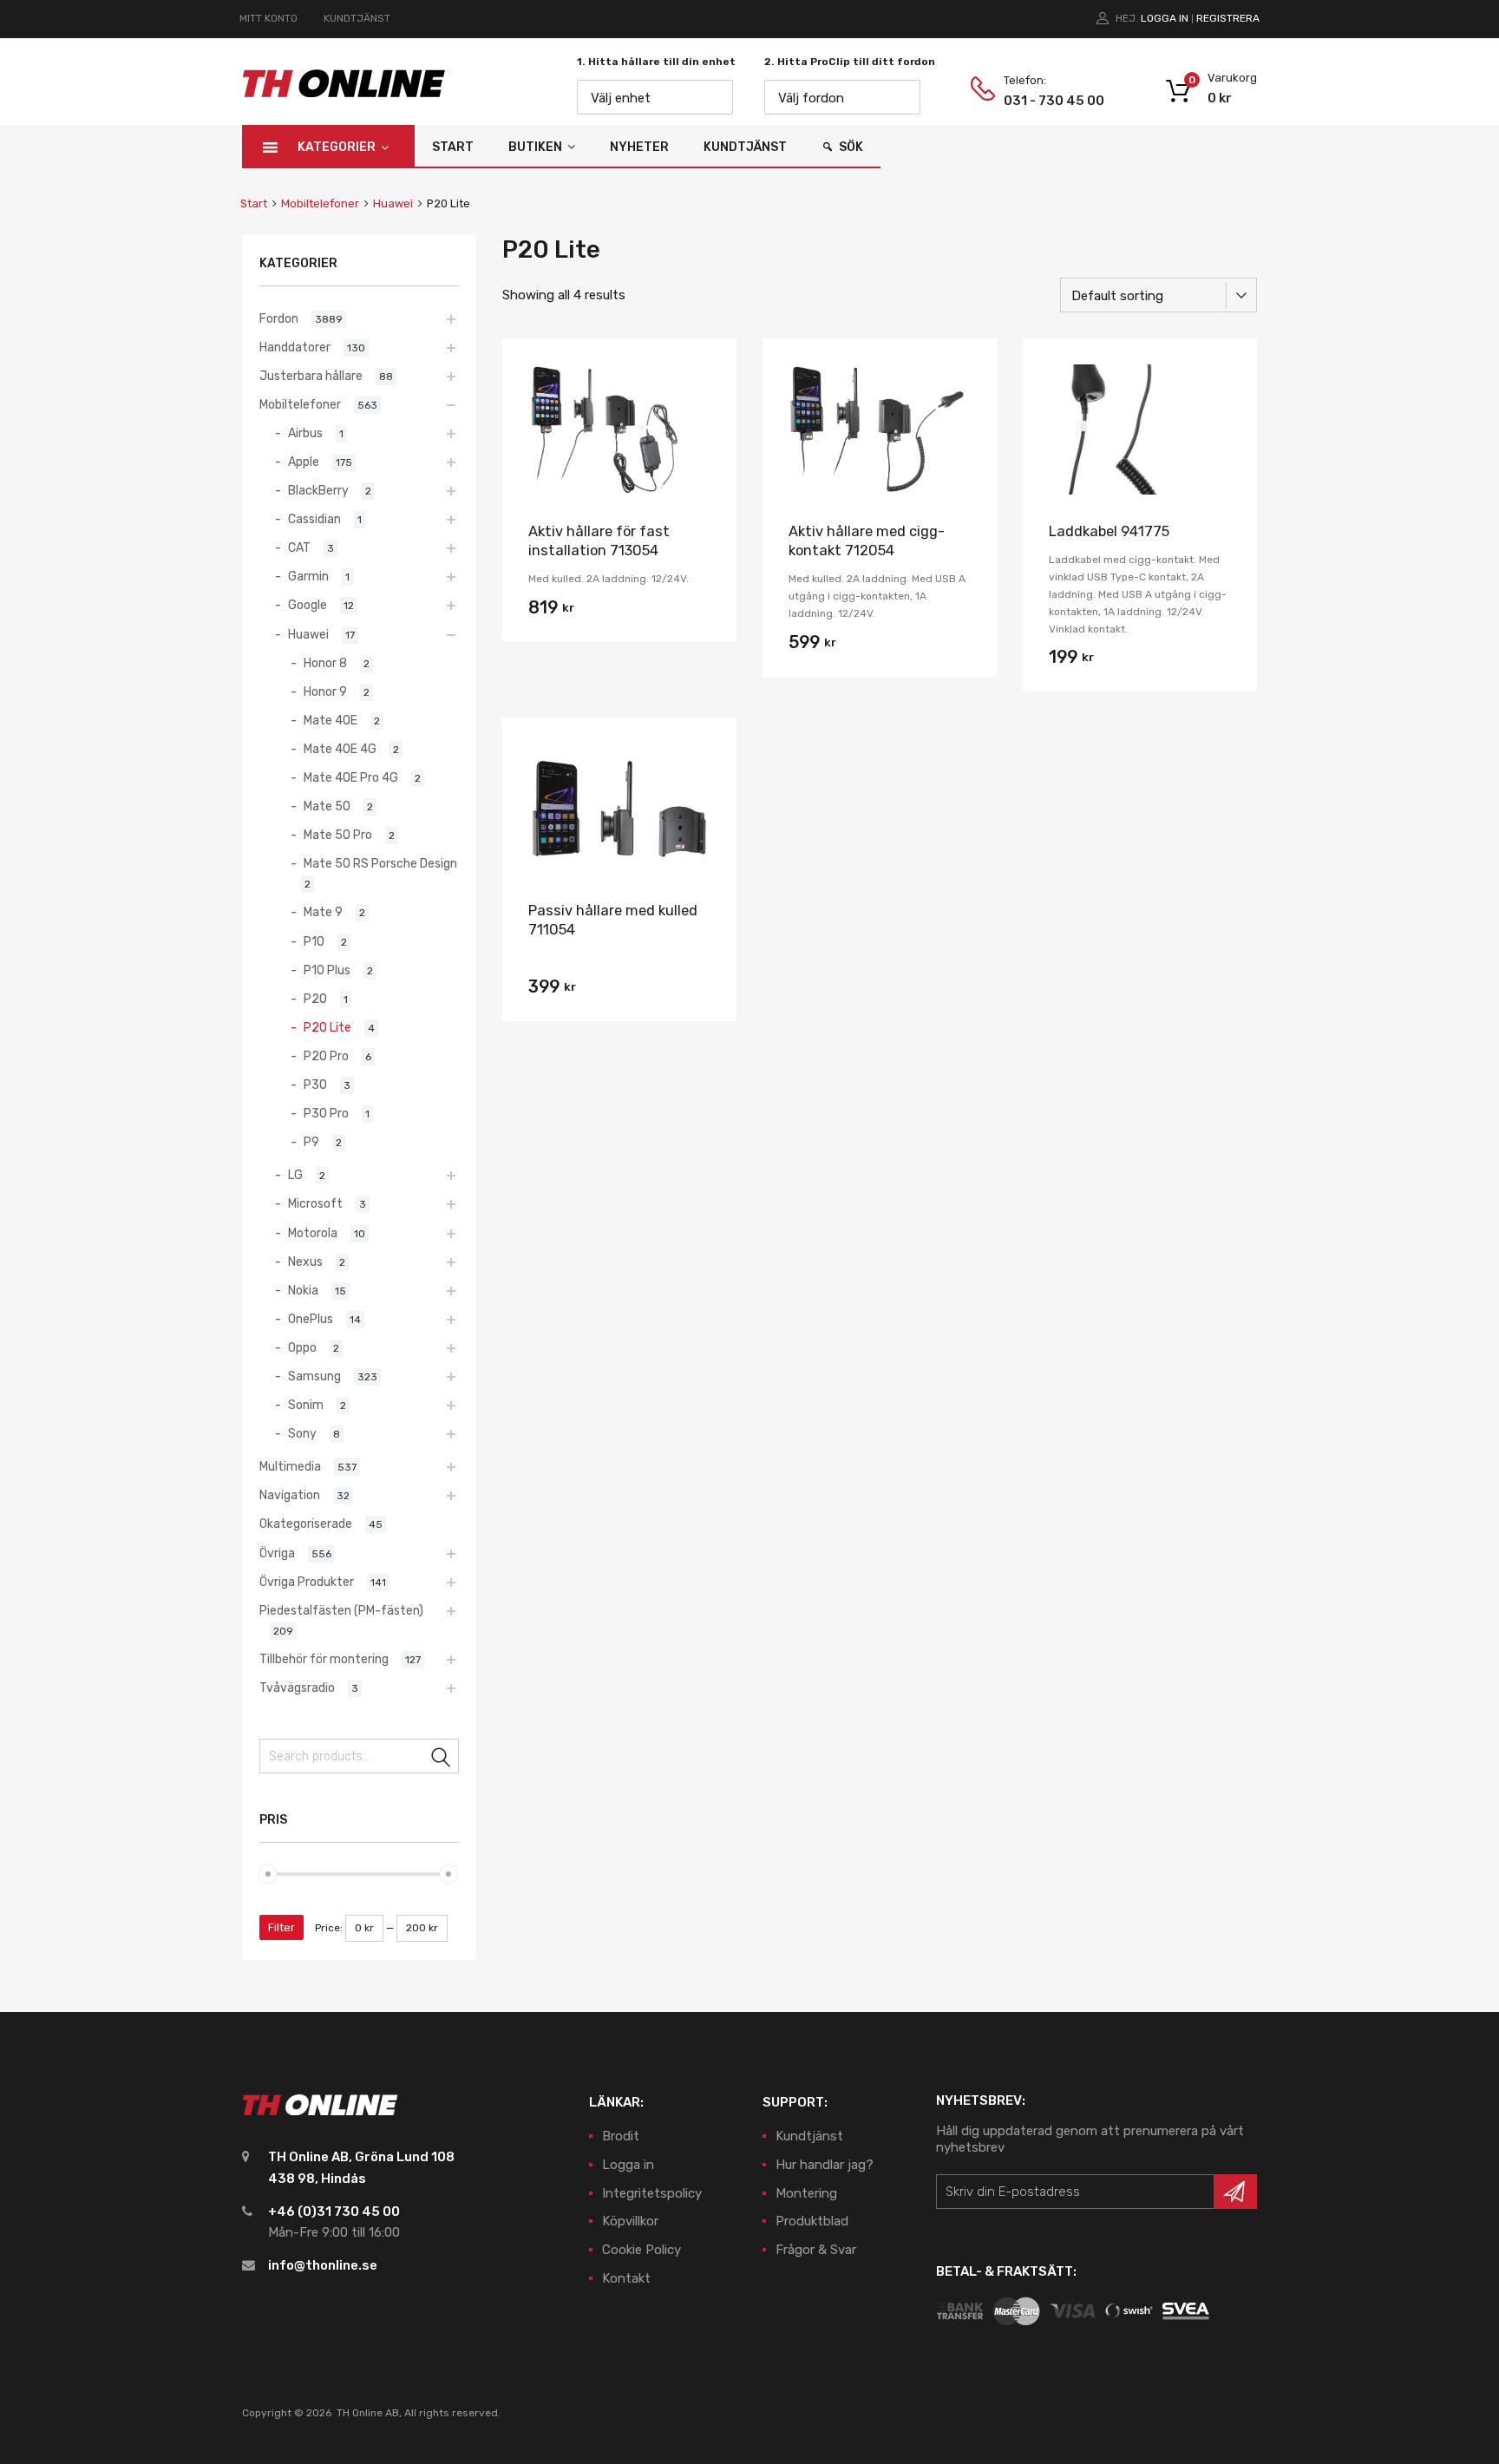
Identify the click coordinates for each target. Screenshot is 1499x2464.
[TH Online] (344, 96)
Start (453, 147)
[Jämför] (708, 400)
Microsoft (315, 1203)
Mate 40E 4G (340, 749)
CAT (299, 547)
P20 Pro (326, 1056)
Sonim (306, 1405)
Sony (302, 1433)
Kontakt (626, 2278)
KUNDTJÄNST (357, 18)
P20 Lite (327, 1027)
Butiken (535, 147)
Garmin (308, 576)
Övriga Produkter (307, 1582)
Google (308, 605)
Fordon (279, 318)
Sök (851, 147)
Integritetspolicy (652, 2193)
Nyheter (639, 147)
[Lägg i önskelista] (708, 372)
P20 (315, 999)
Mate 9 (323, 912)
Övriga (277, 1553)
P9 (311, 1142)
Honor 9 (325, 691)
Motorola (313, 1233)
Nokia (303, 1290)
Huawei (393, 203)
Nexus (305, 1261)
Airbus (305, 433)
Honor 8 (325, 663)
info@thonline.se (323, 2265)
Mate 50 (327, 806)
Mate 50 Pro (338, 835)
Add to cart (619, 613)
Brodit (621, 2136)
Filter (281, 1927)
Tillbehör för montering (324, 1659)
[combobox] (655, 97)
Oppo (302, 1347)
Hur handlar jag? (825, 2165)
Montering (806, 2193)
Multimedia (290, 1466)
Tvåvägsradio (297, 1687)
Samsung (314, 1376)
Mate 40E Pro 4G (351, 777)
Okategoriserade (306, 1524)
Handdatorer (295, 347)
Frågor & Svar (816, 2250)
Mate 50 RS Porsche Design (380, 863)
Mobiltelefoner (320, 203)
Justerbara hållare (311, 376)
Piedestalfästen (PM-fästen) (341, 1610)
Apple (304, 462)
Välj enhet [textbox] (621, 98)
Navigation (290, 1495)
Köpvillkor (630, 2221)
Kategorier (337, 147)
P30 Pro (326, 1113)
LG (295, 1175)
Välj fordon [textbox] (811, 98)
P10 (314, 941)
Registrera (1228, 18)
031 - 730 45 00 (1046, 101)
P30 (315, 1085)
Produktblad (812, 2221)
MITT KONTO (268, 18)
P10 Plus (327, 970)
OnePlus (311, 1319)
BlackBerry (318, 490)
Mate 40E (331, 720)
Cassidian (314, 519)
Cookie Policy (641, 2250)
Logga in (1165, 18)
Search (442, 1759)
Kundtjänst (745, 147)
